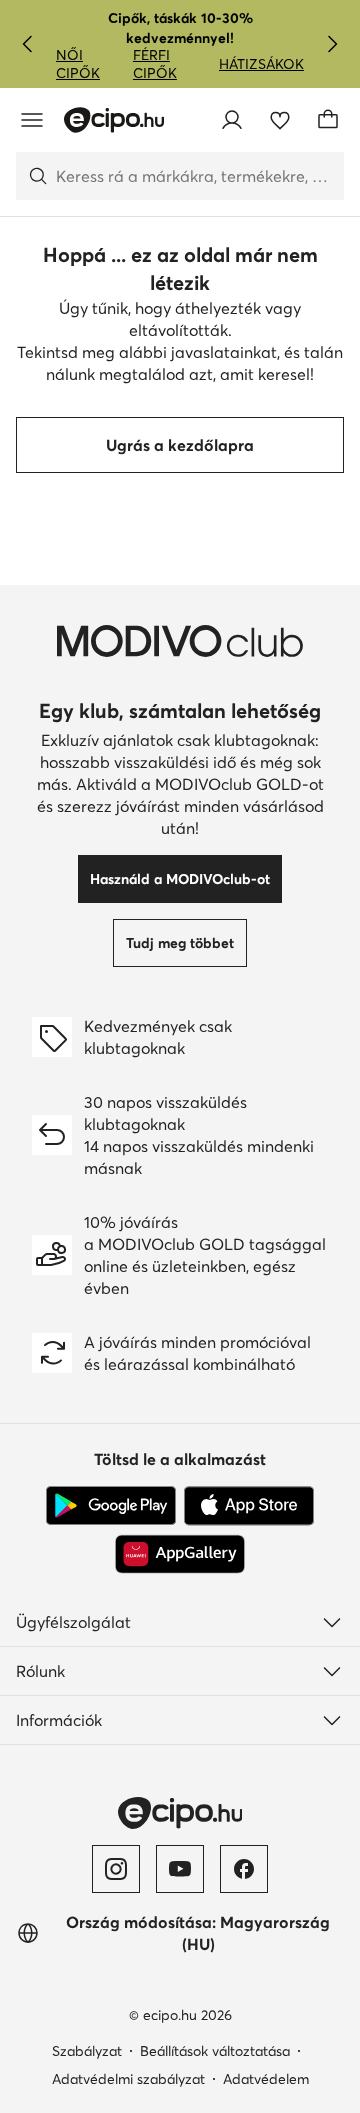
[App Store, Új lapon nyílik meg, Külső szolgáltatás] (249, 1506)
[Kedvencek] (280, 120)
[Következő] (332, 44)
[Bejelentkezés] (232, 120)
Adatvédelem (266, 2079)
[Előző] (28, 44)
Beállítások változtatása (215, 2051)
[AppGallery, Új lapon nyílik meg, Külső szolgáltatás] (180, 1554)
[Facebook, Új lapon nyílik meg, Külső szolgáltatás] (244, 1869)
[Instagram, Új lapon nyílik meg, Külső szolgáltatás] (116, 1869)
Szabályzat (87, 2051)
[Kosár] (328, 120)
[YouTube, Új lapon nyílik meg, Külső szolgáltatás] (180, 1869)
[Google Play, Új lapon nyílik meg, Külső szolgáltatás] (111, 1506)
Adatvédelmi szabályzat (128, 2079)
